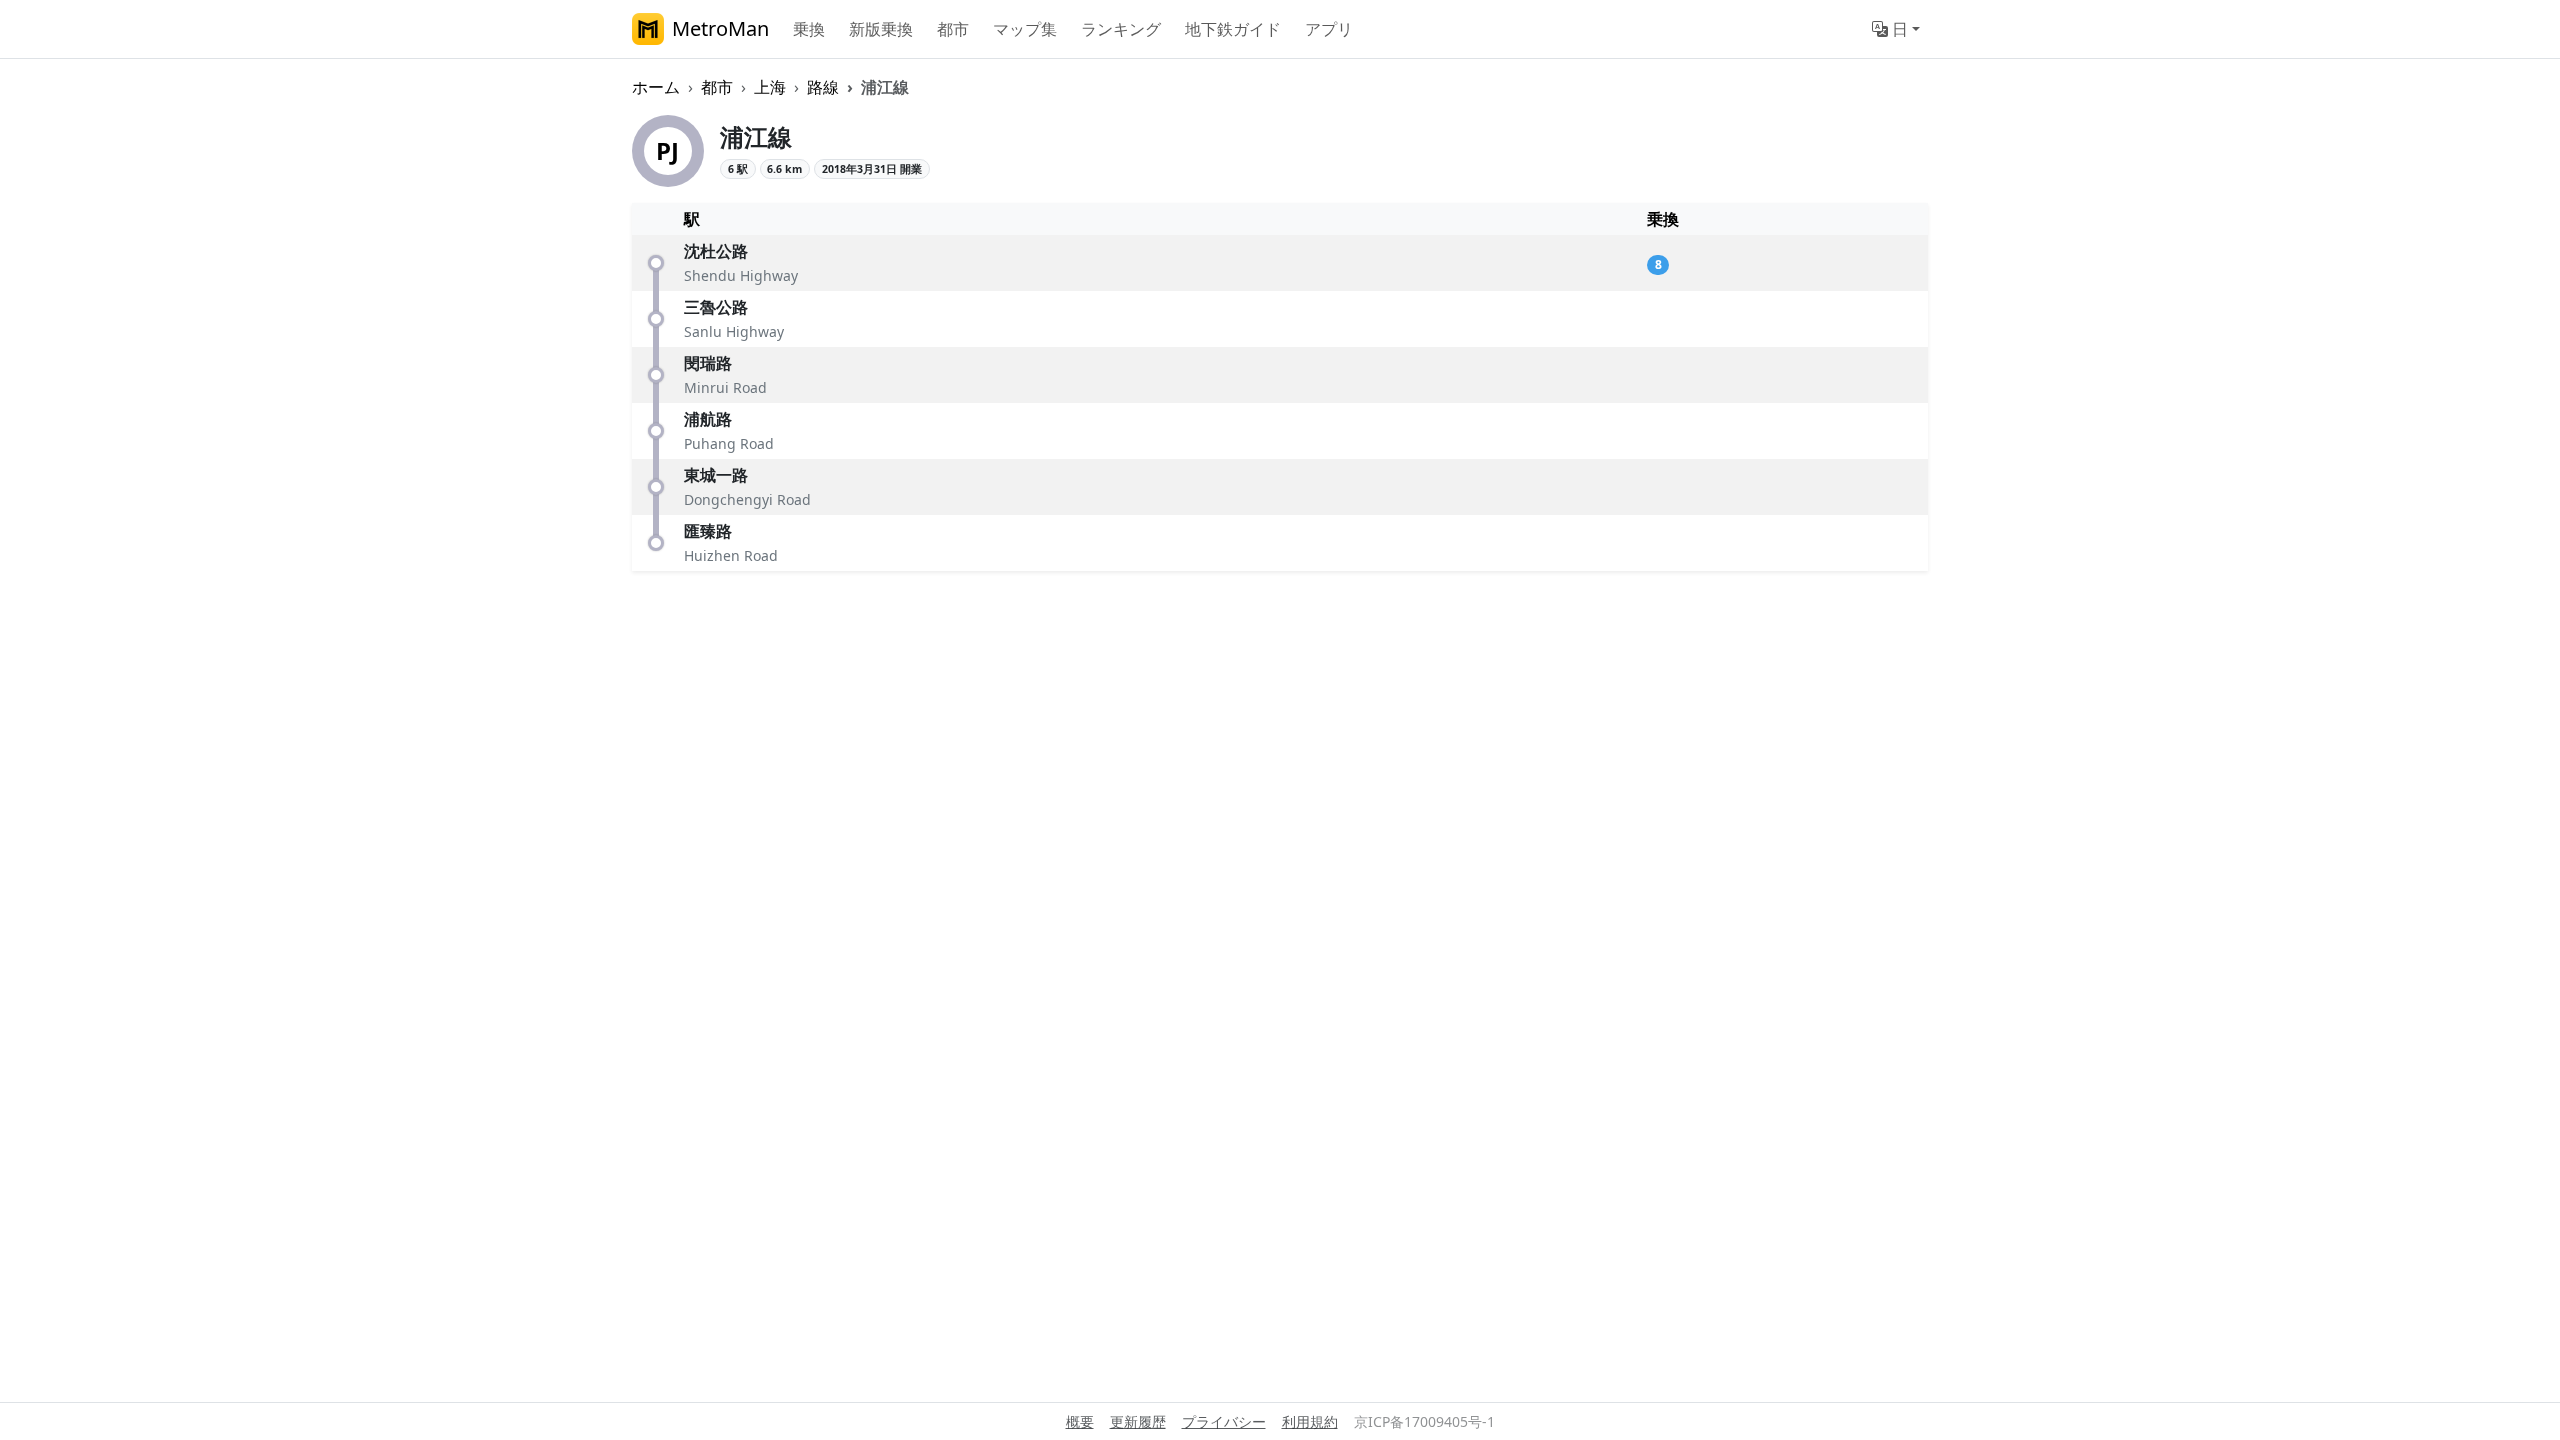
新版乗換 (881, 29)
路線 (823, 87)
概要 (1080, 1421)
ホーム (656, 87)
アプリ (1329, 29)
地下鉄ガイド (1233, 29)
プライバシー (1224, 1421)
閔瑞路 (708, 363)
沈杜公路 (716, 251)
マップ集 (1025, 29)
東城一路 (716, 475)
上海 (770, 87)
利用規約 (1310, 1421)
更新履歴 (1138, 1421)
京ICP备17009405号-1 (1424, 1421)
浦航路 (708, 419)
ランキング (1121, 29)
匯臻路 (708, 531)
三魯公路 (716, 307)
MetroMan (720, 28)
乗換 (809, 29)
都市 (953, 29)
